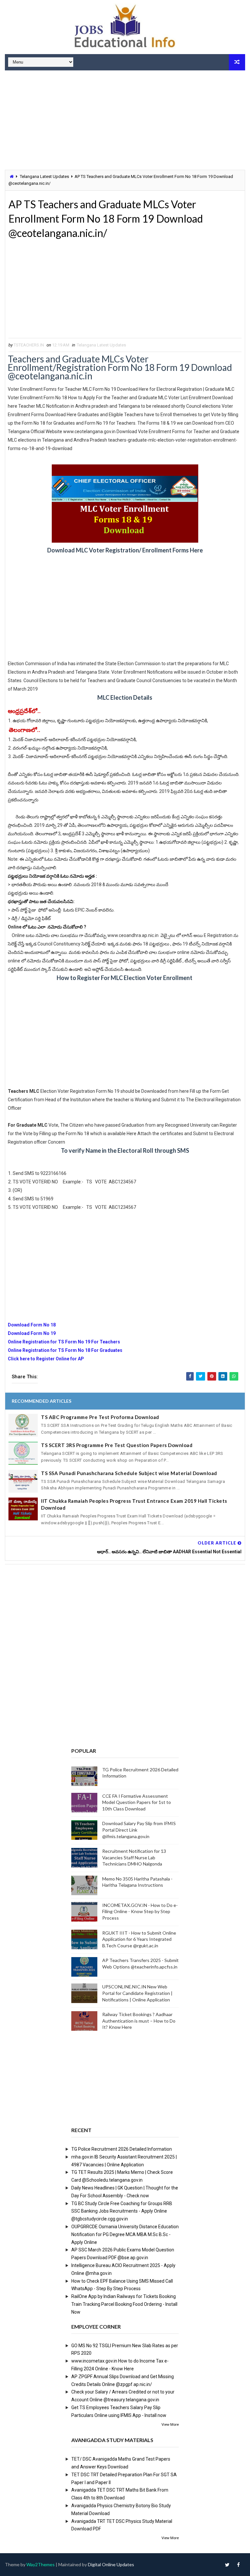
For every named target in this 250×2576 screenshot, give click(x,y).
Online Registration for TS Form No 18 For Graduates (65, 1350)
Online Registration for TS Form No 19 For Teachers (64, 1342)
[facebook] (239, 2565)
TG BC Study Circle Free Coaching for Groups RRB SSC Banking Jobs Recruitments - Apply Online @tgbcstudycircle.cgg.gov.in (122, 2211)
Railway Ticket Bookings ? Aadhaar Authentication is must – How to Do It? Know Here (139, 2021)
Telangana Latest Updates (44, 176)
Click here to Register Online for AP (46, 1359)
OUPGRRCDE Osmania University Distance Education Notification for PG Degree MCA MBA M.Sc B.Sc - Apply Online (125, 2234)
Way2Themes (41, 2564)
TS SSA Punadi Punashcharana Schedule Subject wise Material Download (129, 1473)
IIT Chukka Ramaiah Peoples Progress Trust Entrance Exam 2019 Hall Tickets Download (134, 1504)
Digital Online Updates (111, 2564)
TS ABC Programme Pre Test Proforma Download (100, 1417)
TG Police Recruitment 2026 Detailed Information (122, 2149)
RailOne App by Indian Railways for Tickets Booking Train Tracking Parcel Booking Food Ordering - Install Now (124, 2304)
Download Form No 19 (32, 1333)
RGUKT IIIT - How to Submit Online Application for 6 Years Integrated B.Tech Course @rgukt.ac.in (139, 1939)
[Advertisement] (125, 121)
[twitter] (227, 2565)
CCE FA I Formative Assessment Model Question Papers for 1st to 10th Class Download (137, 1802)
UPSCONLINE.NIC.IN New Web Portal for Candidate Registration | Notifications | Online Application (137, 1993)
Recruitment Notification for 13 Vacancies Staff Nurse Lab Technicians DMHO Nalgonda (134, 1857)
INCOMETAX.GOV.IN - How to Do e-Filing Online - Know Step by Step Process (140, 1911)
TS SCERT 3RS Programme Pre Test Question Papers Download (117, 1445)
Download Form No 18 (32, 1325)
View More (170, 2425)
